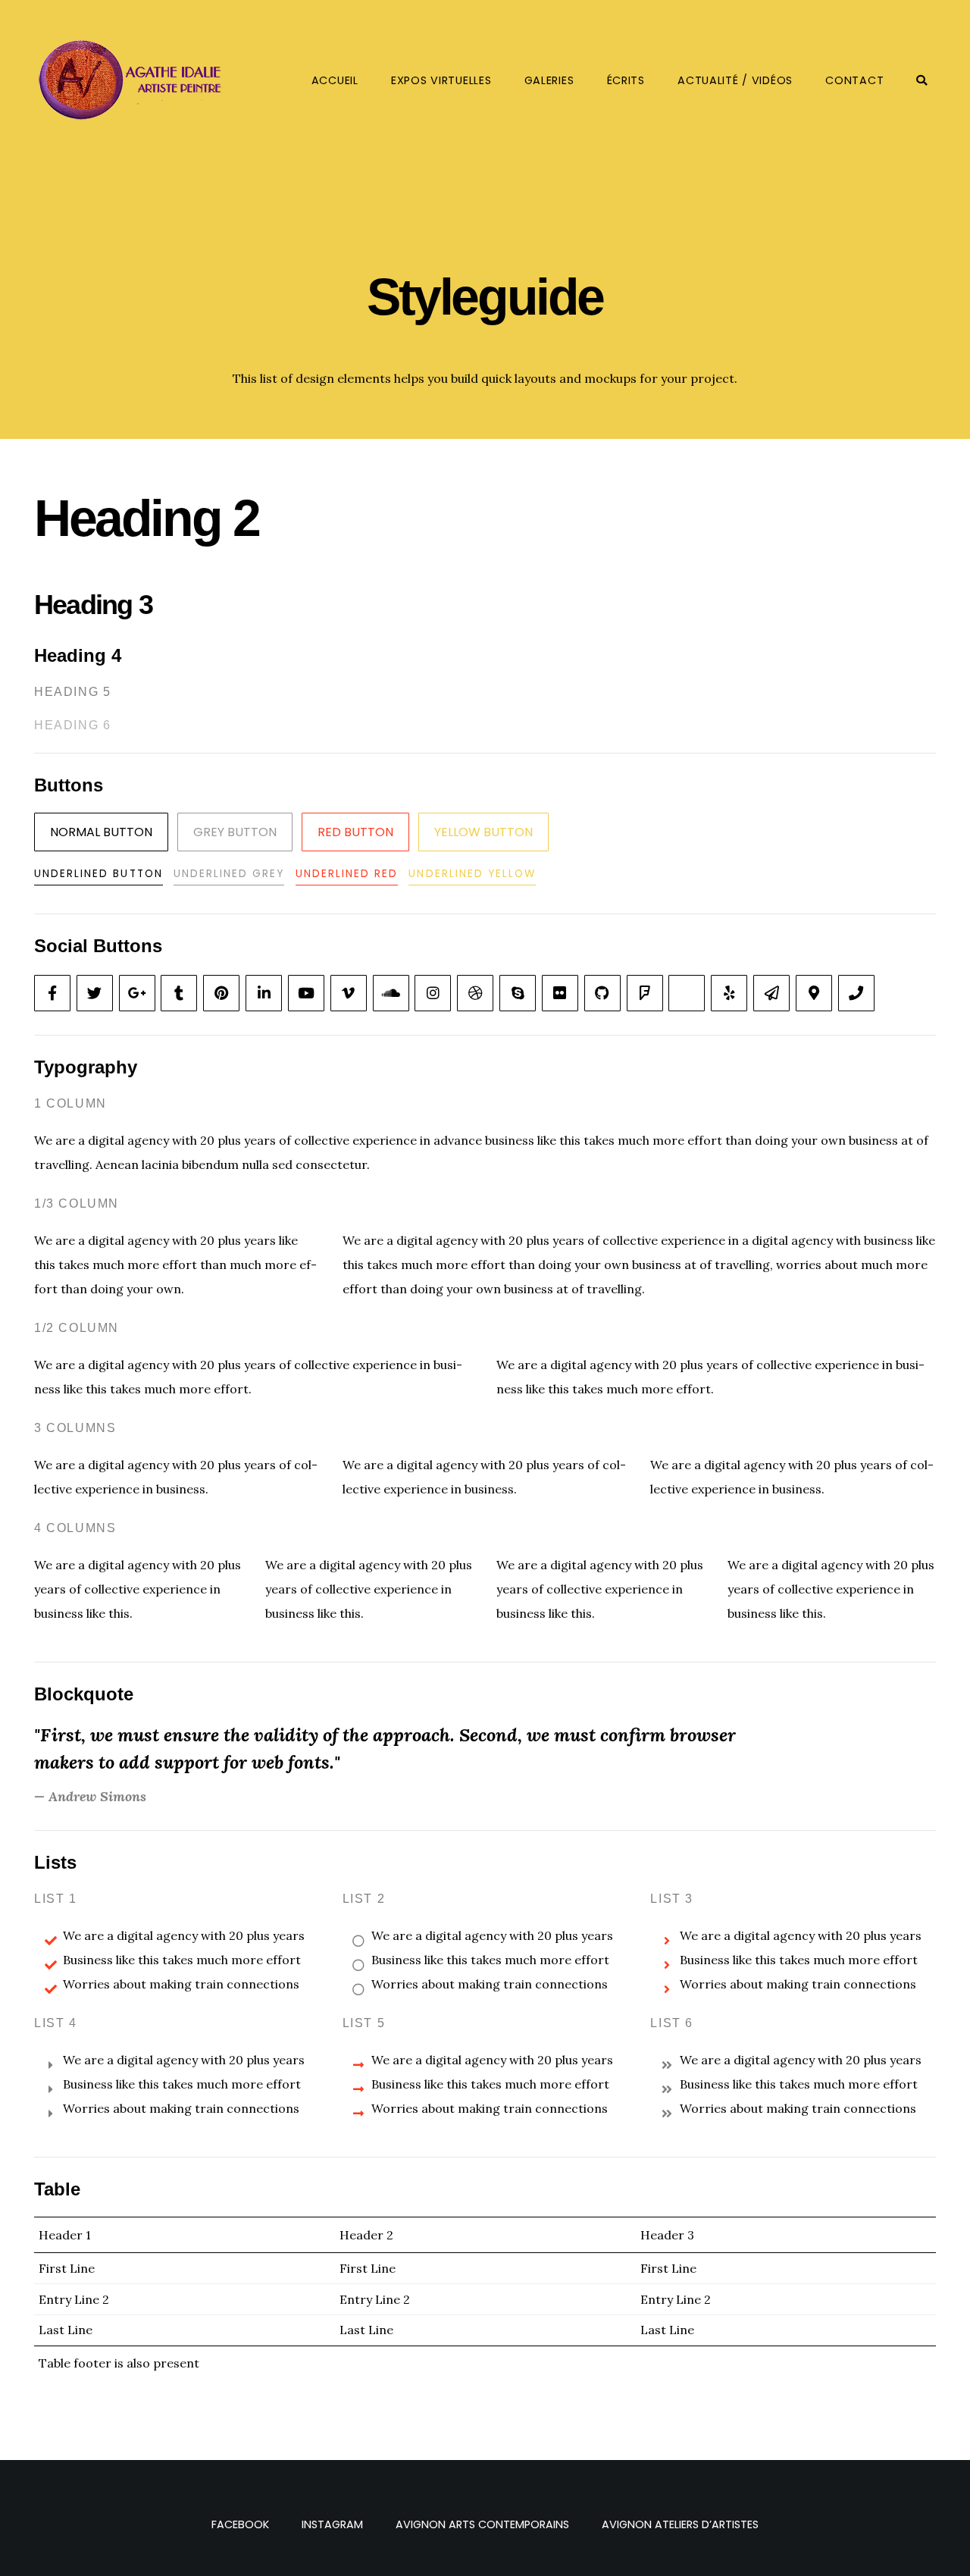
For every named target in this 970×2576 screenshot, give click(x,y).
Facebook (240, 2524)
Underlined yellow (472, 874)
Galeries (549, 80)
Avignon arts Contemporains (482, 2524)
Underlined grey (229, 874)
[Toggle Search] (922, 80)
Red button (355, 832)
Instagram (332, 2524)
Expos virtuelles (441, 80)
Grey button (235, 832)
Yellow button (483, 832)
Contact (854, 80)
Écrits (626, 80)
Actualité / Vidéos (735, 80)
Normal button (101, 832)
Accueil (335, 80)
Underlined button (99, 874)
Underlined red (347, 874)
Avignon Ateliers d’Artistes (680, 2524)
